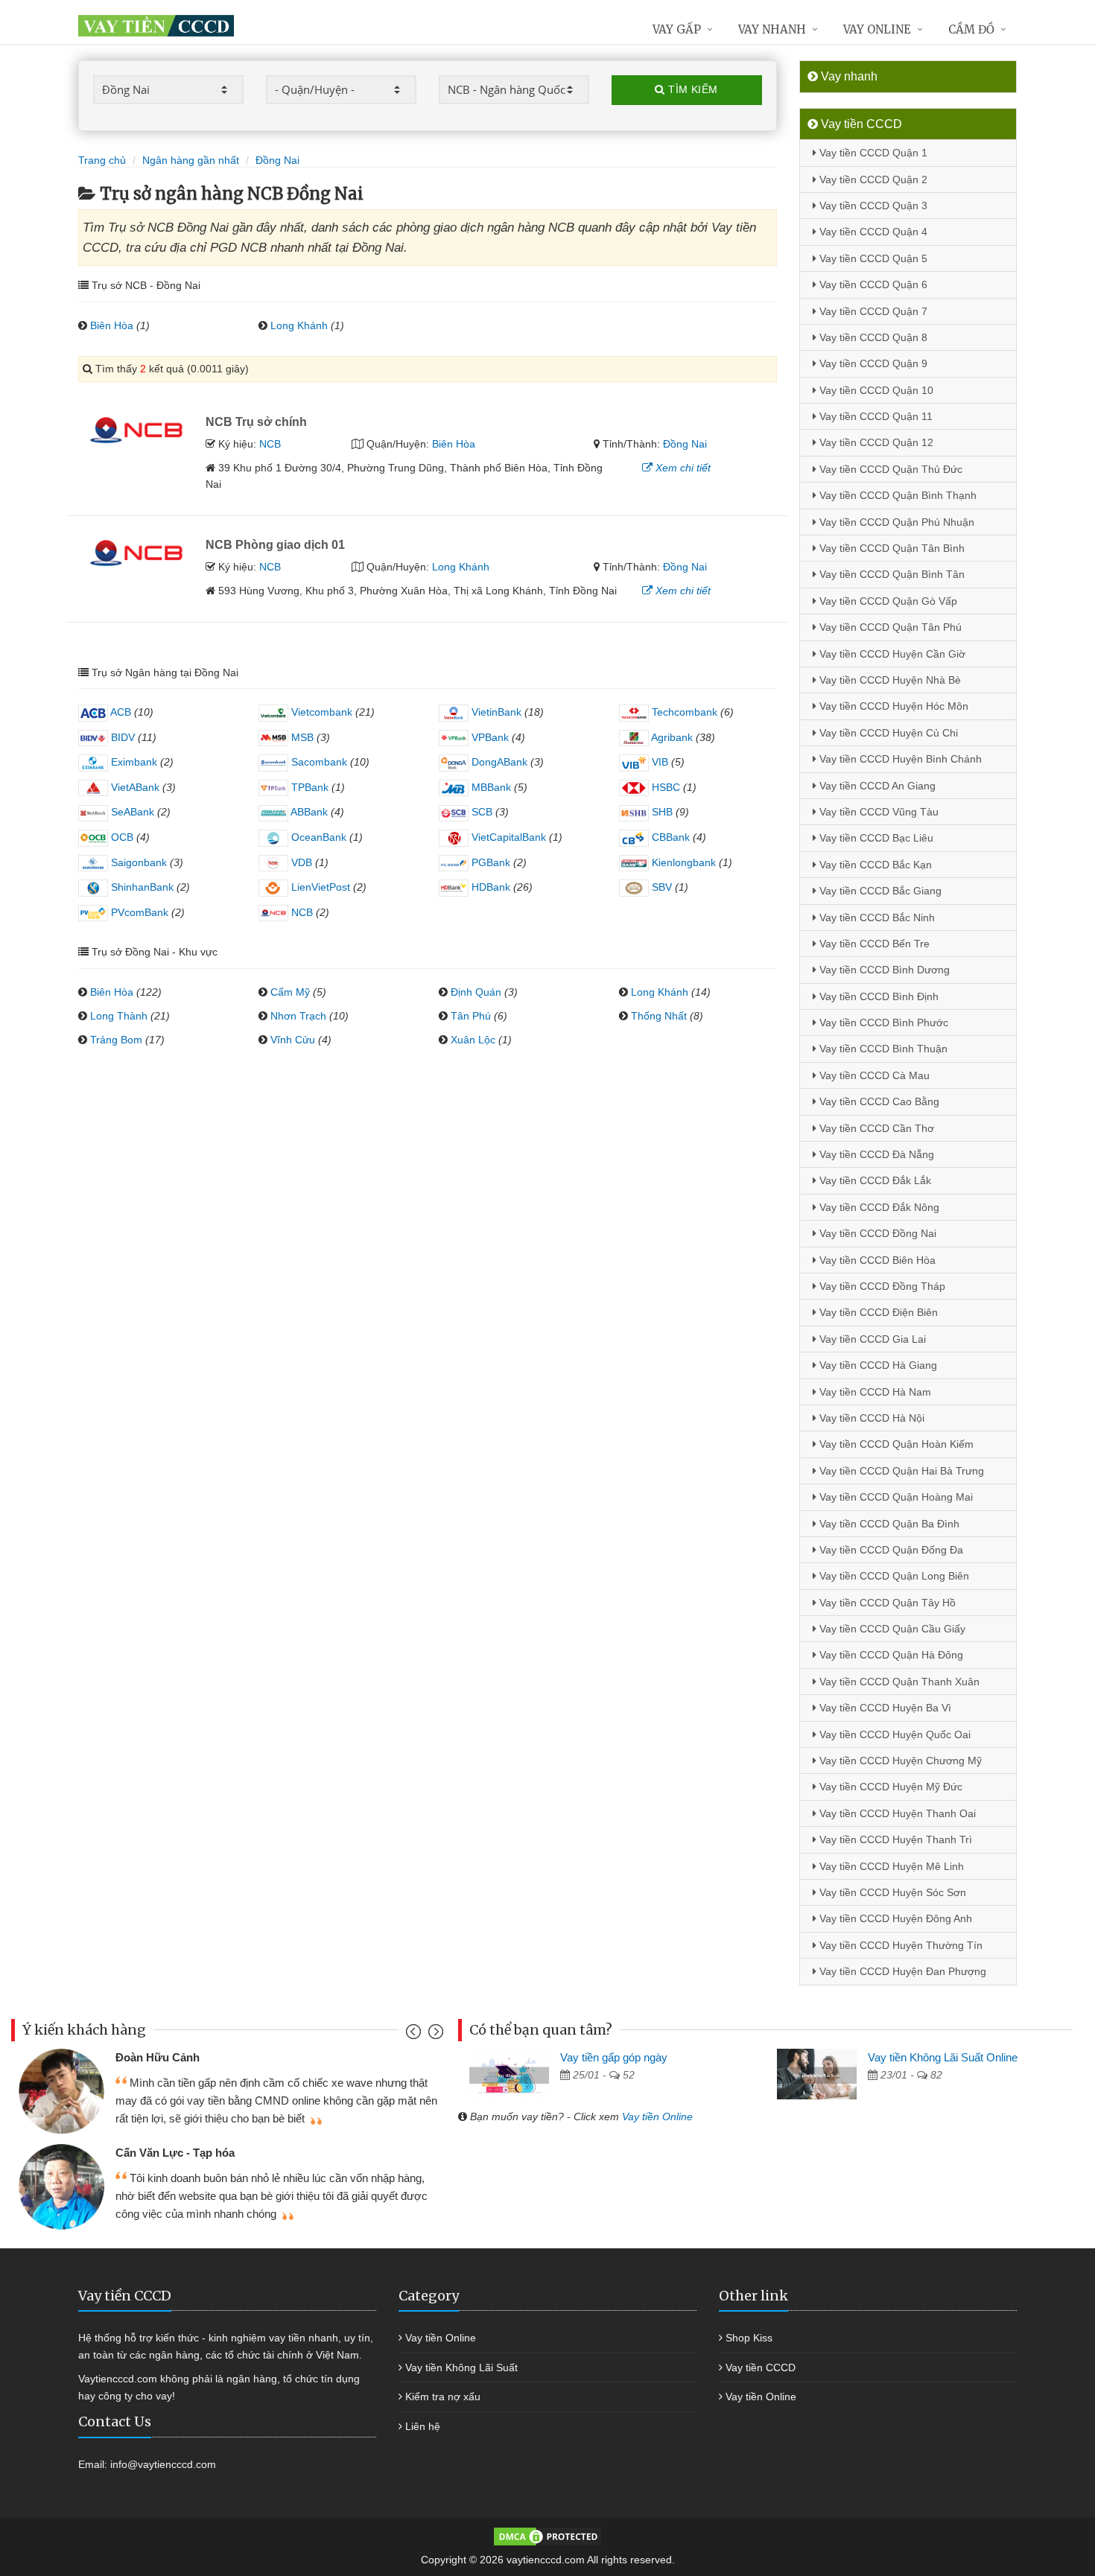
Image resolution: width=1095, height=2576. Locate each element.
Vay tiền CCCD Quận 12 (875, 442)
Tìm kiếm (692, 89)
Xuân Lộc (473, 1040)
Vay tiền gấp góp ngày (614, 2057)
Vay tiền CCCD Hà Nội (870, 1418)
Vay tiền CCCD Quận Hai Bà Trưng (900, 1471)
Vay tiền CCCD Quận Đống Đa (890, 1550)
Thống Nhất (659, 1016)
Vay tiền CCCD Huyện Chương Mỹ (899, 1761)
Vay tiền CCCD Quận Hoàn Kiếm (895, 1444)
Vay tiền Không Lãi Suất (461, 2367)
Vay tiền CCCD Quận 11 (875, 416)
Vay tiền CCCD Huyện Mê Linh (890, 1866)
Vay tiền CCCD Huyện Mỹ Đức (889, 1787)
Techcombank (683, 712)
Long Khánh (299, 325)
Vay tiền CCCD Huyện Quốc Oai (894, 1734)
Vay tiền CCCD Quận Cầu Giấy (891, 1629)
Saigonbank (137, 862)
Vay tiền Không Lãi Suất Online (943, 2057)
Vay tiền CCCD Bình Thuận (882, 1049)
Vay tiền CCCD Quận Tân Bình (891, 548)
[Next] (434, 2035)
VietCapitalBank (507, 837)
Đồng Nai (685, 444)
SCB (480, 812)
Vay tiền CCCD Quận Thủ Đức (889, 469)
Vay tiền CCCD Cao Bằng (878, 1101)
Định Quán (476, 992)
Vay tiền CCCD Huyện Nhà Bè (889, 680)
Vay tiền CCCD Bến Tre (873, 944)
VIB (658, 762)
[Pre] (415, 2035)
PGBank (489, 862)
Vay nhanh (772, 29)
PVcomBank (138, 912)
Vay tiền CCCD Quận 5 (872, 258)
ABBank (308, 812)
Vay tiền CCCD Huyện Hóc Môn (892, 706)
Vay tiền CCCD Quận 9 (872, 363)
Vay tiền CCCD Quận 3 (872, 206)
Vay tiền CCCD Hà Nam (874, 1392)
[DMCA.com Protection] (547, 2535)
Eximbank (133, 762)
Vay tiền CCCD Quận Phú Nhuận (895, 522)
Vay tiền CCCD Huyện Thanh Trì (894, 1839)
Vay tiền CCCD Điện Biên (877, 1312)
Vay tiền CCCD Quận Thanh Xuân (898, 1682)
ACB (120, 712)
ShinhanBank (141, 887)
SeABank (131, 812)
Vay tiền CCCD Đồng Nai (876, 1233)
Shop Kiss (749, 2338)
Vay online (877, 29)
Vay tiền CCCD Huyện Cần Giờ (891, 654)
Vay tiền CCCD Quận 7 (872, 311)
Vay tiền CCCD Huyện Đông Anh (894, 1918)
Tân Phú (471, 1016)
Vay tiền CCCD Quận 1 (872, 153)
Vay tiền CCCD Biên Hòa (876, 1260)
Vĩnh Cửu (293, 1040)
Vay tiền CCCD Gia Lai (871, 1339)
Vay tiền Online (657, 2117)
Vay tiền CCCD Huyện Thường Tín (899, 1945)
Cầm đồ (971, 29)
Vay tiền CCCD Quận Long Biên (893, 1576)
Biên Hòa (112, 325)
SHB (661, 812)
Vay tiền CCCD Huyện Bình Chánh (899, 759)
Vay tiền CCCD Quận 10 (875, 390)
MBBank (490, 787)
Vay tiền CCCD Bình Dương (883, 970)
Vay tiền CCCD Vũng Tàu (877, 812)
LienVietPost (319, 887)
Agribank (671, 737)
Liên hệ (423, 2426)
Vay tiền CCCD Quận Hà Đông (890, 1655)
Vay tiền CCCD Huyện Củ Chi (887, 733)
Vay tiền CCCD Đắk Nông (878, 1207)
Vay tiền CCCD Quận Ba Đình (888, 1524)
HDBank (489, 887)
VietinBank (495, 712)
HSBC (664, 787)
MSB (301, 737)
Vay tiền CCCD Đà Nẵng (875, 1154)
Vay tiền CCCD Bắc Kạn (874, 865)
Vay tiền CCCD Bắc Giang (879, 891)
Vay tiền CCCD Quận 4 (872, 232)
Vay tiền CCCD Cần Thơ (875, 1128)
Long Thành (119, 1016)
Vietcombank (320, 712)
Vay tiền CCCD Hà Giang (877, 1365)
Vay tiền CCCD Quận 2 (872, 179)
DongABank (498, 762)
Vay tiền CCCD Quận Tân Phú (889, 627)
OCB (121, 837)
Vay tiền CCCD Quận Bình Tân (891, 574)
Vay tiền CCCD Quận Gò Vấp (887, 601)
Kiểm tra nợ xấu (443, 2397)
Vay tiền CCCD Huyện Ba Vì (884, 1708)
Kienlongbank (682, 862)
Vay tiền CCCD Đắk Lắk (874, 1180)
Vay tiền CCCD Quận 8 (872, 337)
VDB (300, 862)
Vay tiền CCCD (761, 2367)
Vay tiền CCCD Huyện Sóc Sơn (891, 1892)
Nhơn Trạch (298, 1016)
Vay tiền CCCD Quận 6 (872, 284)
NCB (270, 444)
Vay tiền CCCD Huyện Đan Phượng (901, 1971)
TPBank (308, 787)
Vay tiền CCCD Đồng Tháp (881, 1286)
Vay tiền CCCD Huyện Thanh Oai (896, 1813)
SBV (660, 887)
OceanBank (317, 837)
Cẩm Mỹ (290, 992)
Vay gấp (677, 29)
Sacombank (318, 762)
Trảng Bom (116, 1040)
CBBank (669, 837)
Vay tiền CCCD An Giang (876, 786)
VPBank (489, 737)
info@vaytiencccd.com (163, 2464)
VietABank (134, 787)
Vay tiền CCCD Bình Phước (882, 1023)
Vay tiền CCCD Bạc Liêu (875, 838)
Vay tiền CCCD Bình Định (877, 996)
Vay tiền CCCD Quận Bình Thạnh (896, 495)
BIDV (121, 737)
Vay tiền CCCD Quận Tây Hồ (886, 1603)
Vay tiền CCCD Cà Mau (873, 1075)
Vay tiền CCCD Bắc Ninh (876, 917)
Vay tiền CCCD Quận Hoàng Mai (895, 1497)
